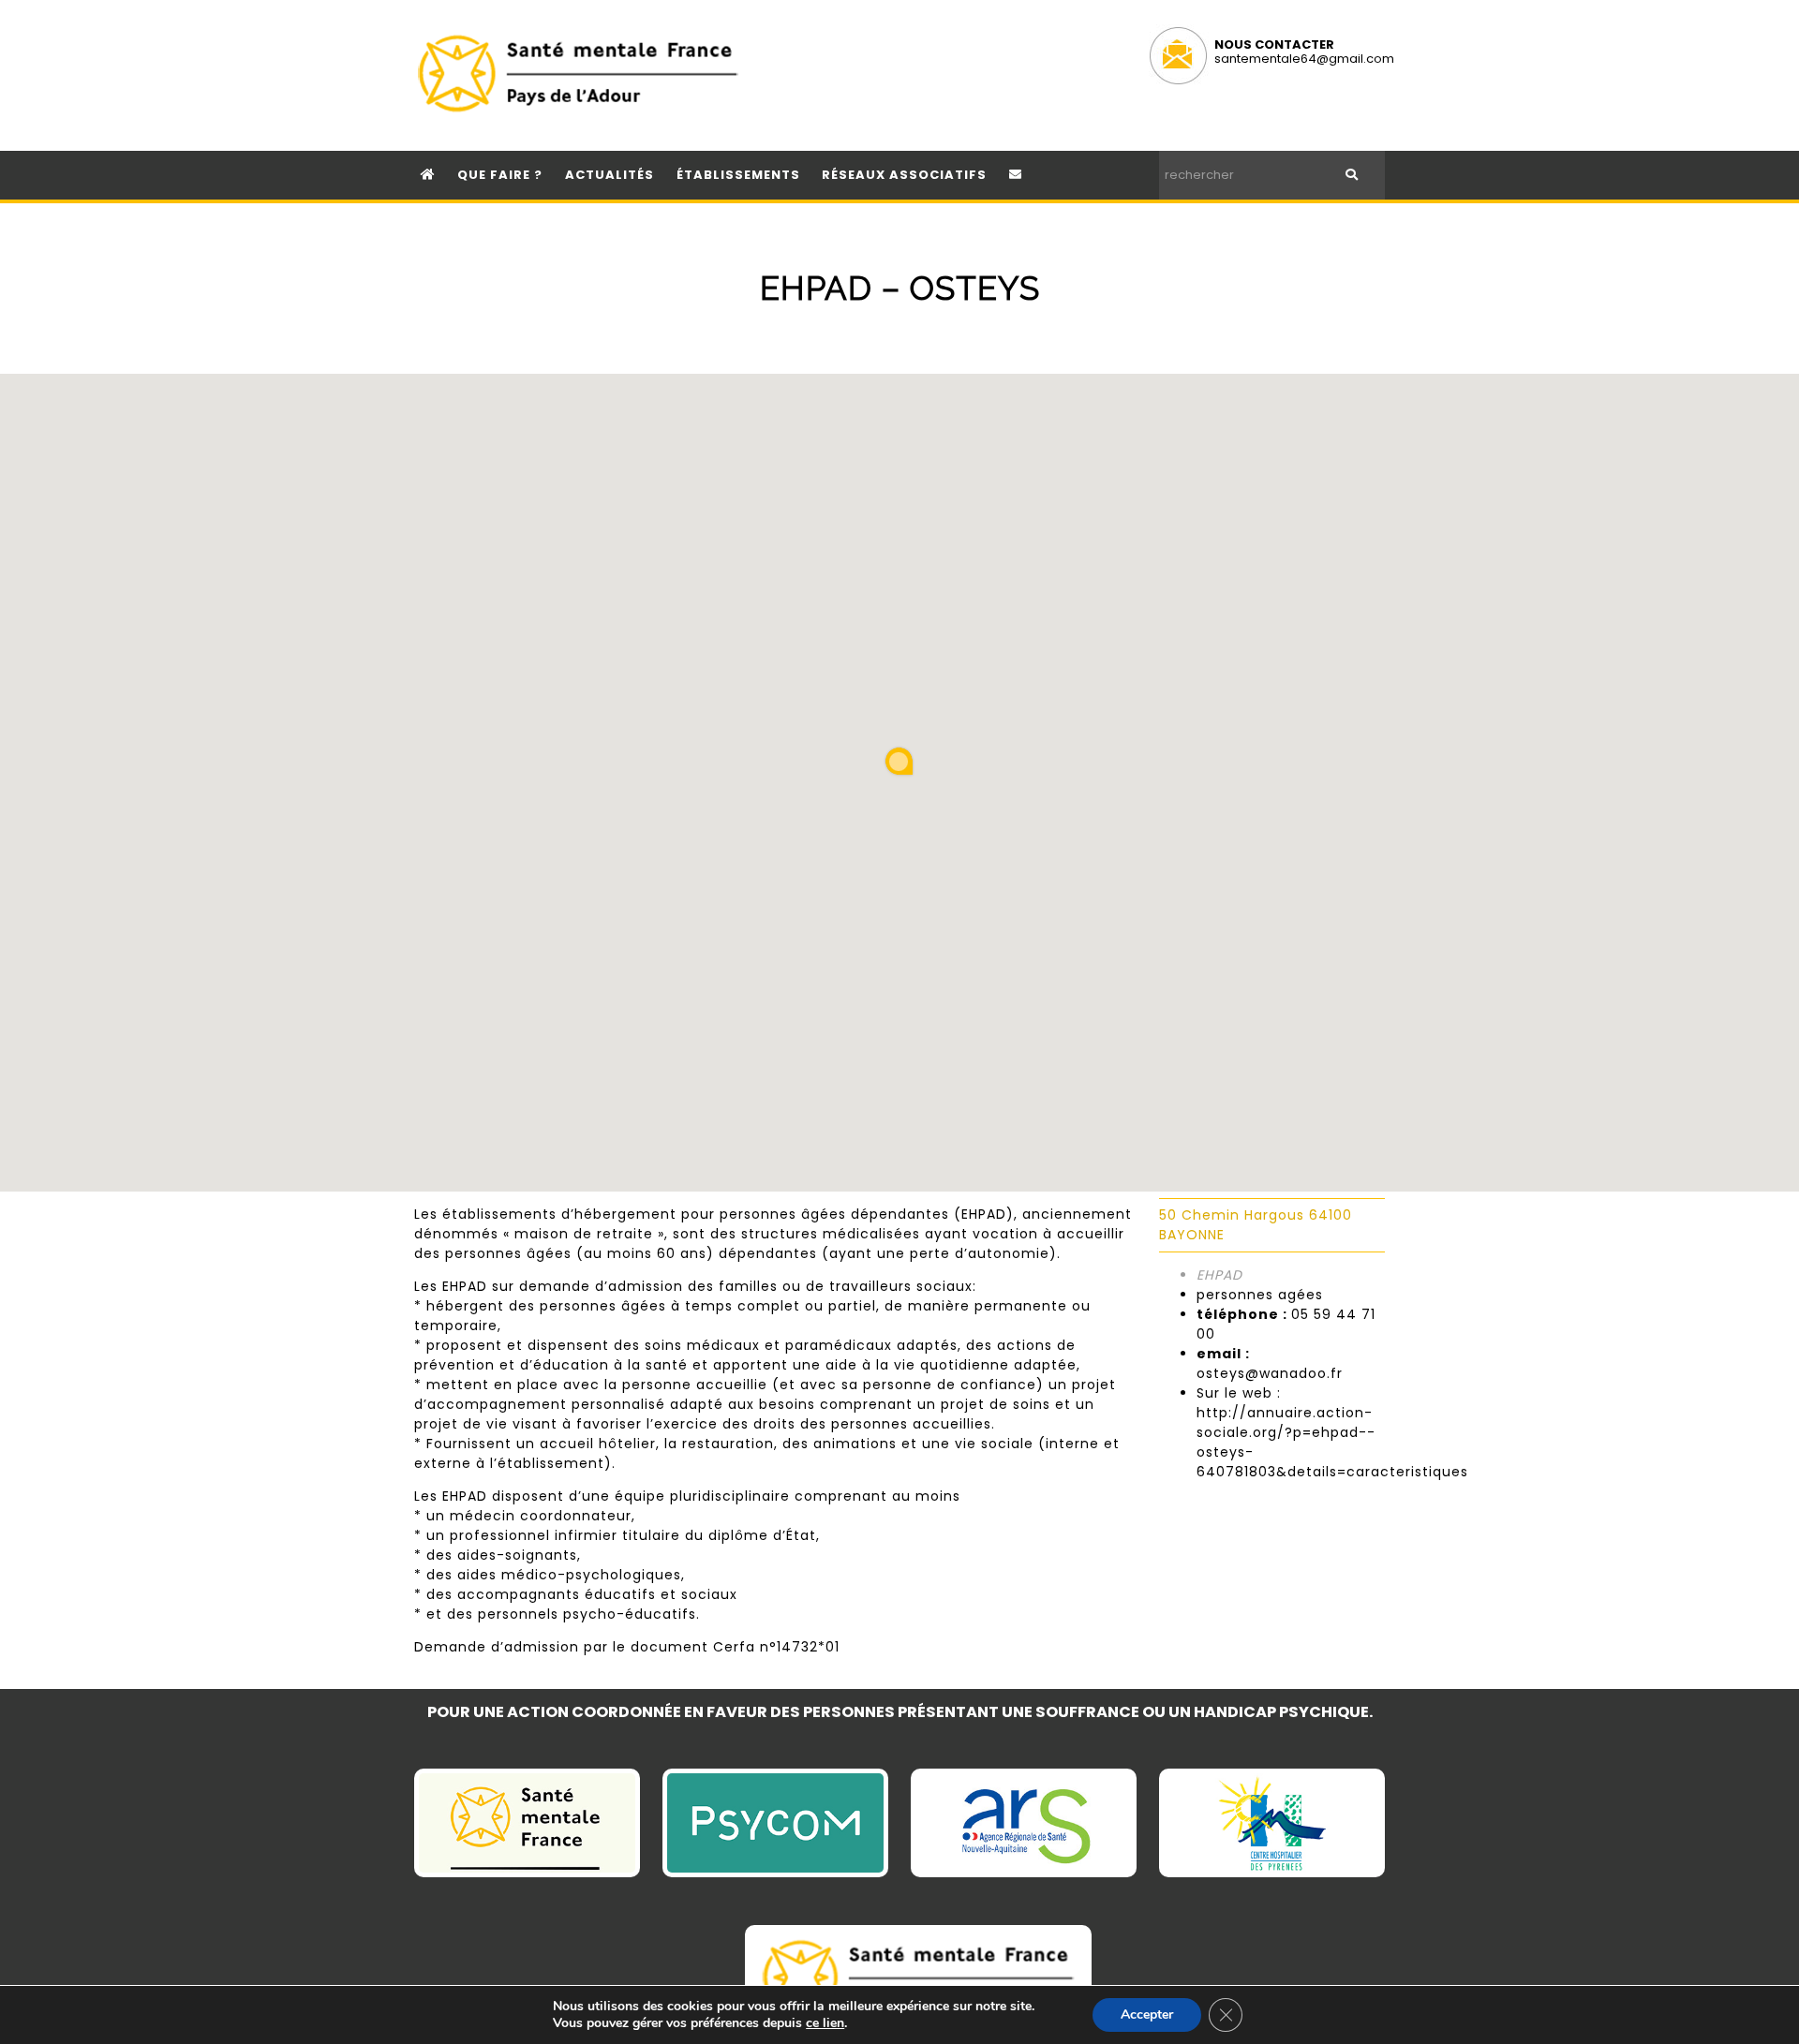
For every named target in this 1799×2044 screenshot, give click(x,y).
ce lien (825, 2023)
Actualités (610, 175)
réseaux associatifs (904, 175)
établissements (738, 175)
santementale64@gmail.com (1304, 59)
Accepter (1147, 2014)
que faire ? (500, 175)
